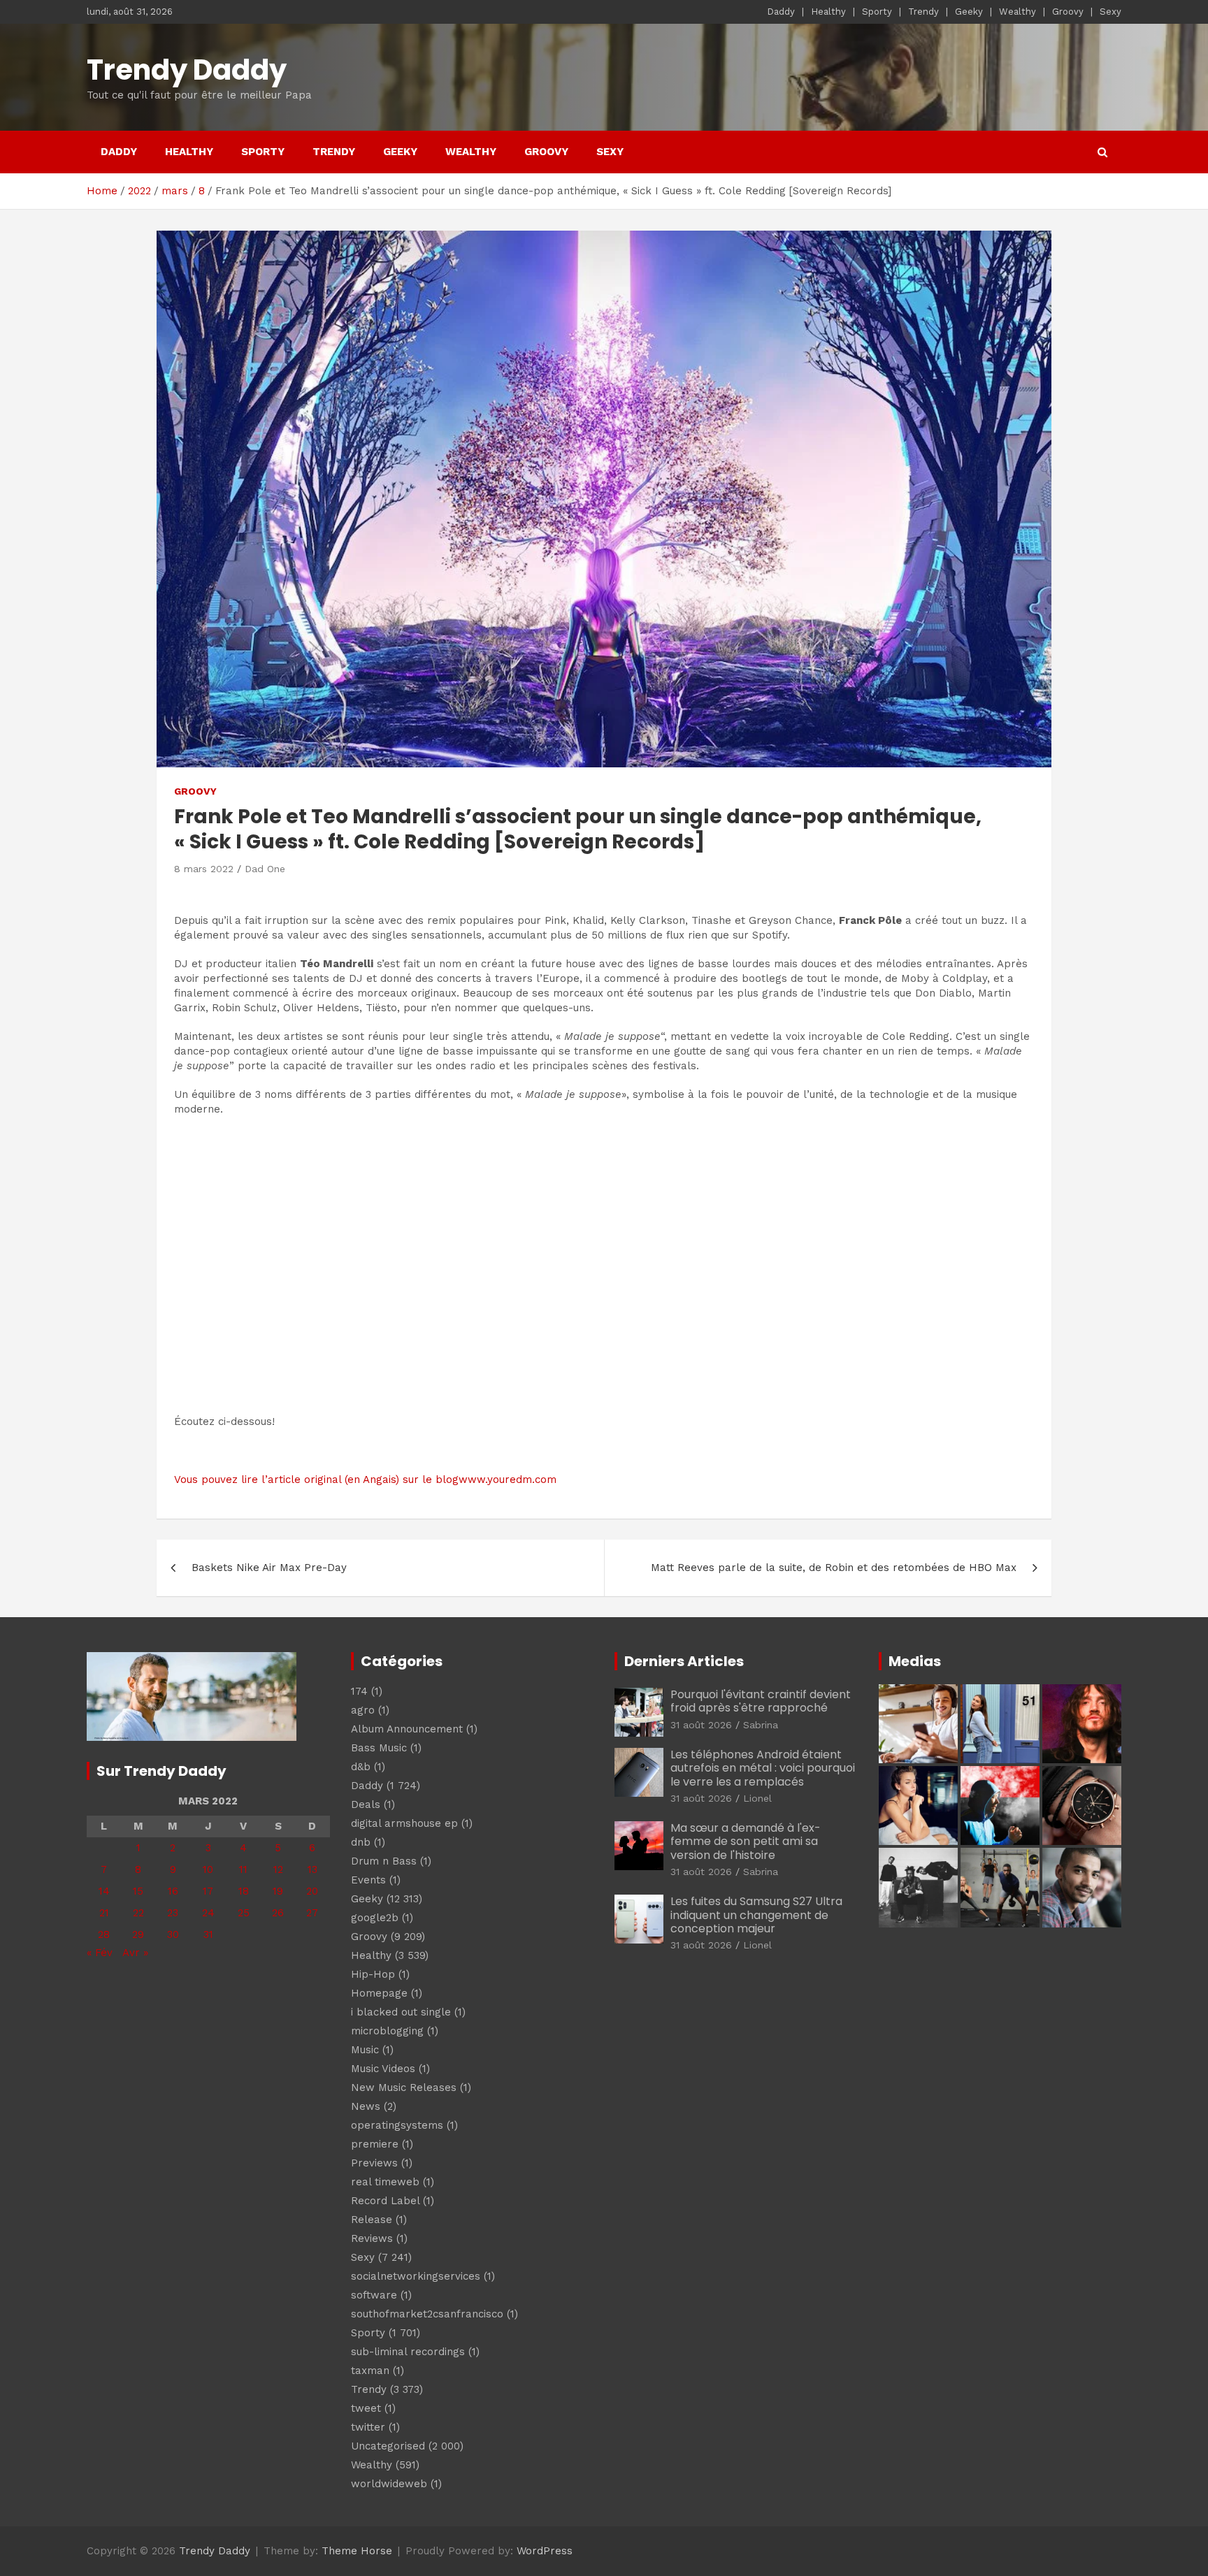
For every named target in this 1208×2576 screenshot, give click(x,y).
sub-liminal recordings (408, 2352)
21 (104, 1913)
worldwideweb (389, 2484)
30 (173, 1934)
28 (104, 1934)
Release (372, 2220)
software (374, 2295)
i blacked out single (401, 2012)
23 (173, 1913)
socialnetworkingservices (416, 2276)
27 (312, 1913)
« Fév (100, 1953)
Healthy (828, 12)
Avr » (135, 1953)
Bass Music (379, 1748)
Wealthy (1018, 12)
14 (104, 1891)
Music (365, 2050)
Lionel (757, 1798)
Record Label (385, 2201)
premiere (375, 2144)
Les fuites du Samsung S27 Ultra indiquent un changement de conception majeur (756, 1915)
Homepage (379, 1993)
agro (363, 1710)
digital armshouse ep (404, 1823)
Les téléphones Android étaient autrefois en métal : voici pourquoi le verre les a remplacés (763, 1768)
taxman (370, 2371)
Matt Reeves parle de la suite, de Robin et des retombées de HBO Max (834, 1568)
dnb (361, 1842)
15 (138, 1891)
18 (244, 1891)
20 (312, 1891)
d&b (361, 1767)
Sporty (877, 12)
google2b (375, 1918)
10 (208, 1869)
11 (243, 1869)
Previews (374, 2163)
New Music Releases (404, 2087)
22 (138, 1913)
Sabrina (761, 1725)
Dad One (265, 869)
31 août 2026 (701, 1725)
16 (173, 1891)
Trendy (923, 12)
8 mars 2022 (204, 869)
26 (278, 1913)
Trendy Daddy (187, 70)
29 (138, 1934)
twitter (368, 2427)
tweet (366, 2408)
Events (368, 1880)
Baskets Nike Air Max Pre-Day (269, 1568)
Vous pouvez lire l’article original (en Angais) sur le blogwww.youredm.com (365, 1479)
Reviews (372, 2238)
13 (312, 1869)
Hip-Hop (373, 1974)
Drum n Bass (384, 1861)
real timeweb (385, 2182)
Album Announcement (407, 1729)
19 (278, 1891)
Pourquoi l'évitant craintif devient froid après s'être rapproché (761, 1701)
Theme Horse (357, 2551)
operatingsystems (397, 2125)
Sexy (1110, 12)
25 (244, 1913)
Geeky (969, 12)
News (366, 2106)
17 (208, 1891)
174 (359, 1691)
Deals (366, 1804)
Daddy (781, 12)
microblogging (387, 2031)
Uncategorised (388, 2446)
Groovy (1068, 12)
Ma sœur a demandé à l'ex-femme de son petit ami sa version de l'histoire (746, 1841)
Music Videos (383, 2069)
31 (208, 1934)
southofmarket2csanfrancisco (427, 2314)
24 (208, 1913)
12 (278, 1869)
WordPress (545, 2551)
